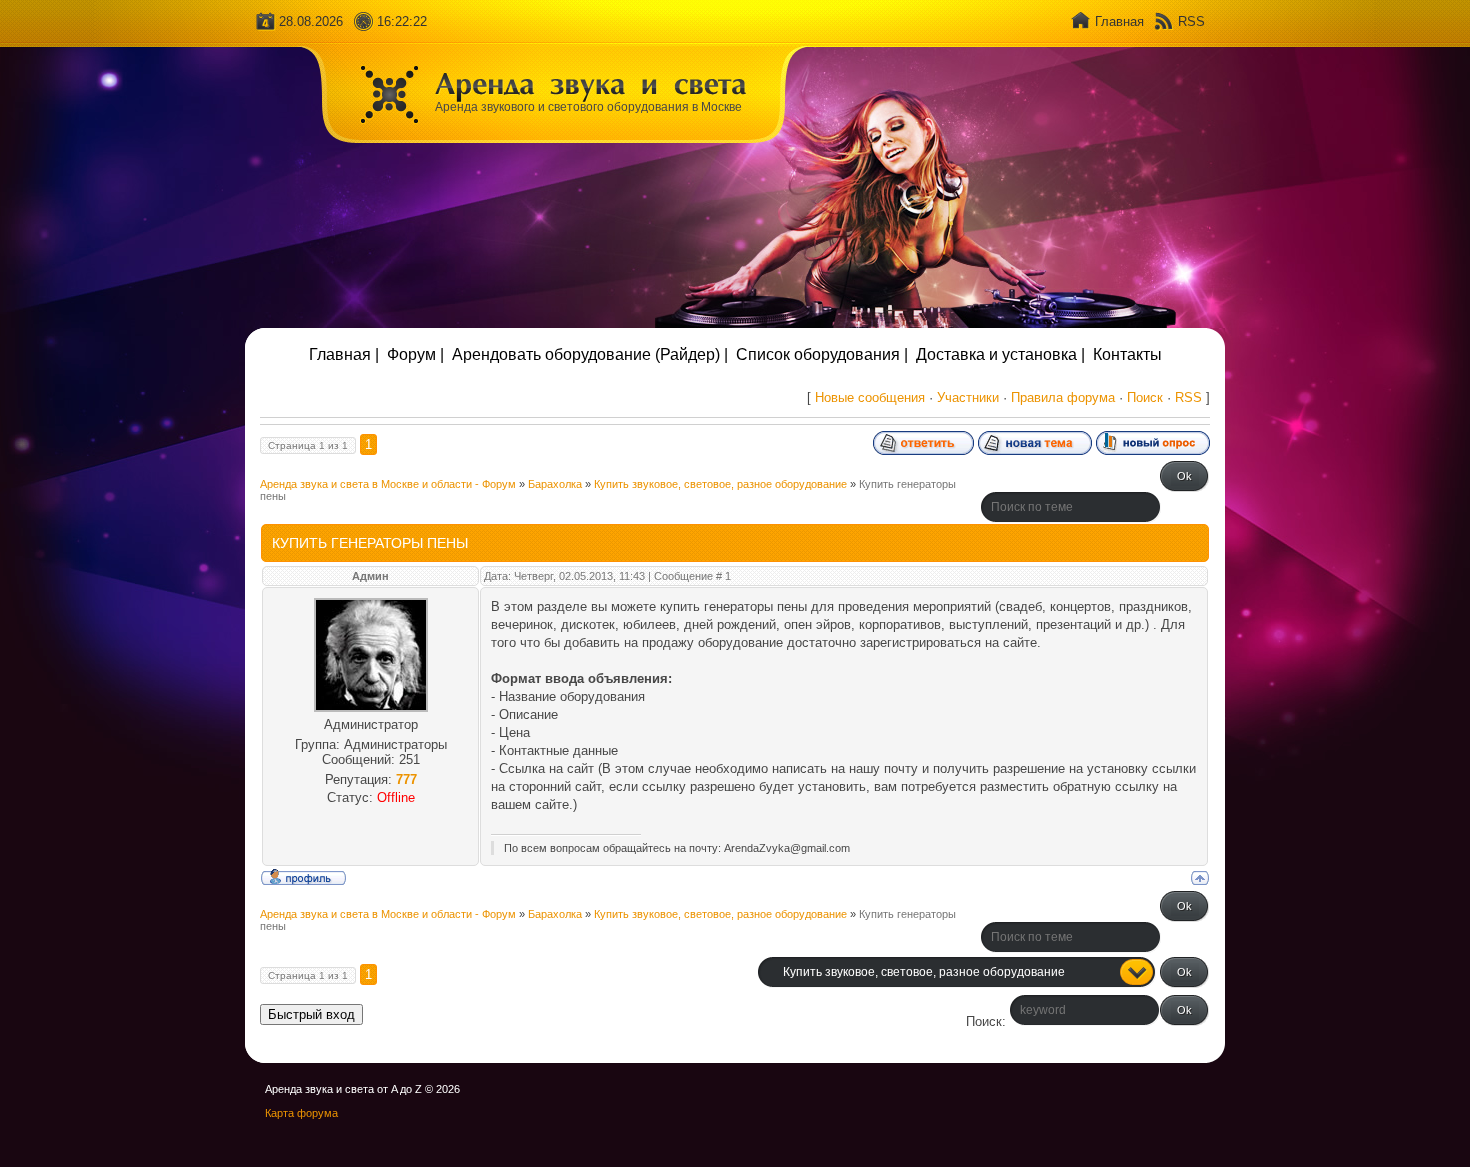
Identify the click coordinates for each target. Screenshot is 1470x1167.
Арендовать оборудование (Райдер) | (590, 354)
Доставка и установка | (1000, 354)
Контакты (1127, 354)
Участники (968, 397)
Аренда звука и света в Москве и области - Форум (388, 484)
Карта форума (301, 1113)
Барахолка (555, 484)
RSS (1191, 21)
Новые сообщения (870, 397)
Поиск (1145, 397)
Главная (1119, 21)
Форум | (415, 354)
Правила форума (1063, 397)
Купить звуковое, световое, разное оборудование (720, 484)
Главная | (344, 354)
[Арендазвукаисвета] (591, 83)
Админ (370, 576)
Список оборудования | (822, 354)
